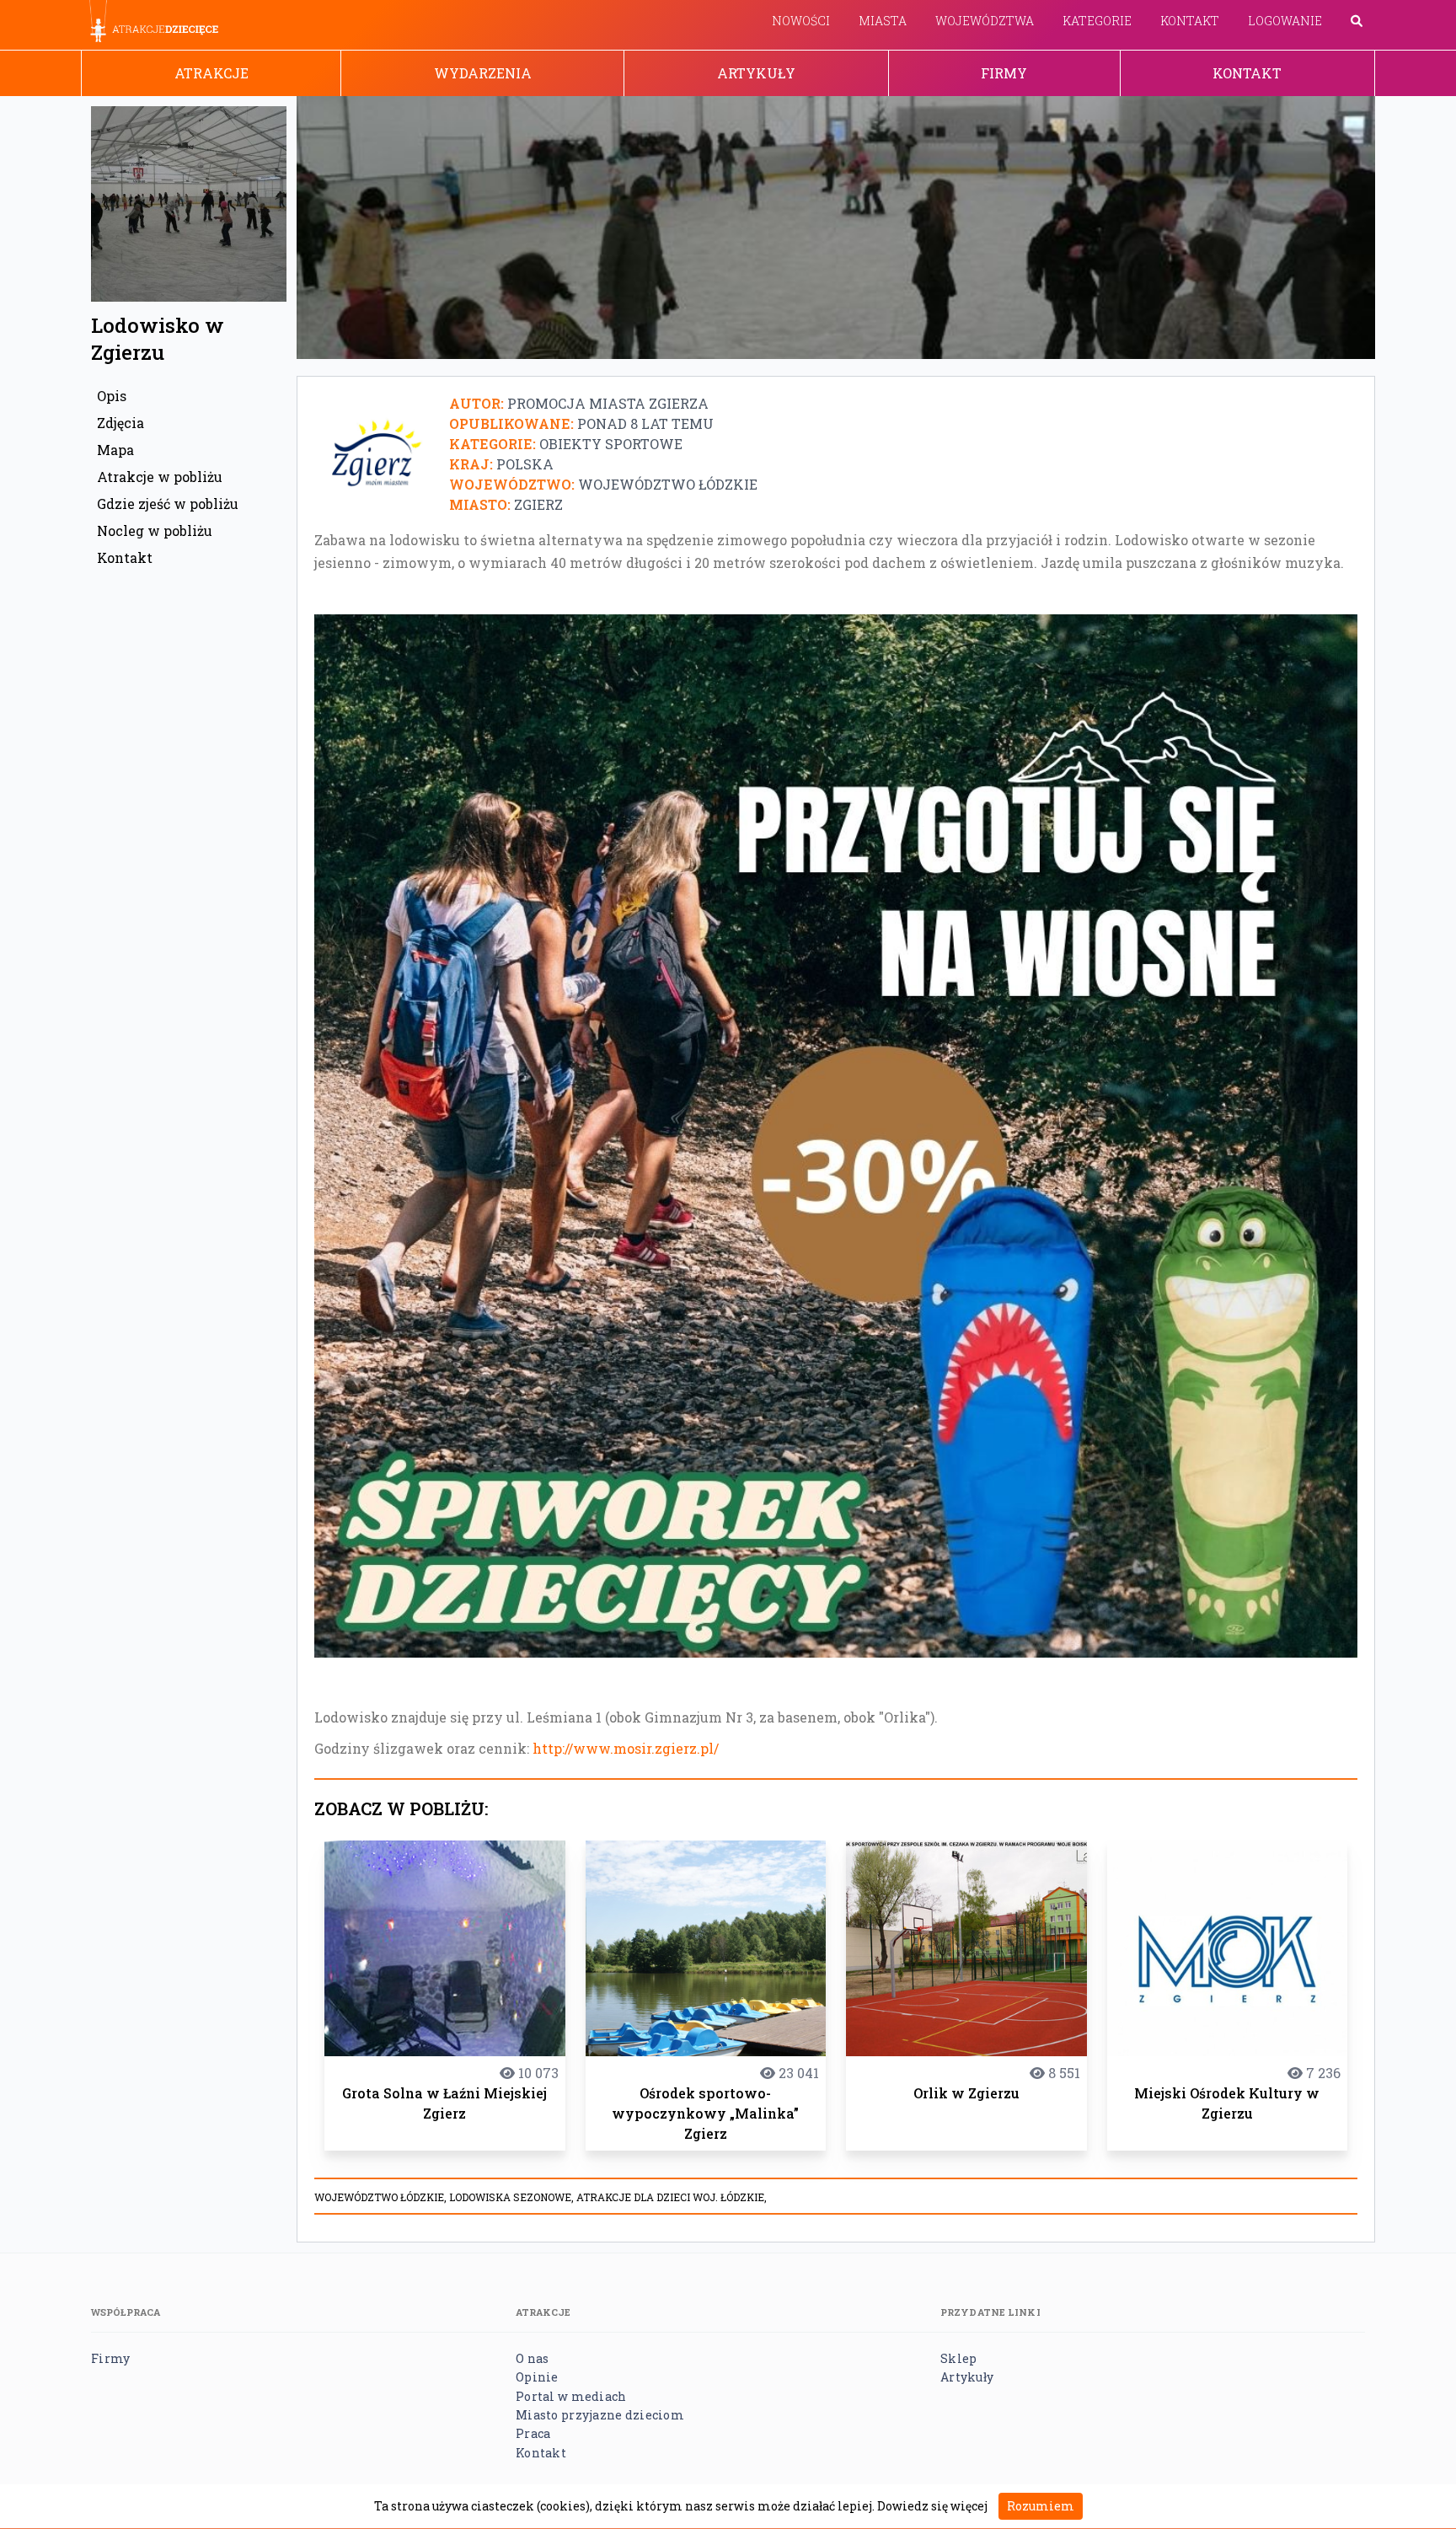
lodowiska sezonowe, (513, 2197)
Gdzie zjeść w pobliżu (168, 504)
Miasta (883, 21)
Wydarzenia (483, 73)
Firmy (1004, 73)
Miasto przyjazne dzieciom (600, 2415)
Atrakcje (211, 73)
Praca (533, 2433)
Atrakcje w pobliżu (160, 477)
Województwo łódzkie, (382, 2197)
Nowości (801, 21)
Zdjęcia (120, 423)
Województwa (985, 21)
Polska (525, 464)
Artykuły (756, 73)
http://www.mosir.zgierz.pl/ (626, 1748)
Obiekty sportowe (611, 444)
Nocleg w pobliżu (155, 530)
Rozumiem (1041, 2506)
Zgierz (538, 504)
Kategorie (1097, 21)
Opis (112, 396)
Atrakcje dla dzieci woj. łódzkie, (672, 2197)
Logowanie (1285, 21)
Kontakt (1190, 21)
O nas (532, 2358)
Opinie (537, 2377)
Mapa (115, 450)
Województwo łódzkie (668, 484)
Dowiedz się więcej (932, 2506)
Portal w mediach (571, 2396)
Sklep (958, 2358)
